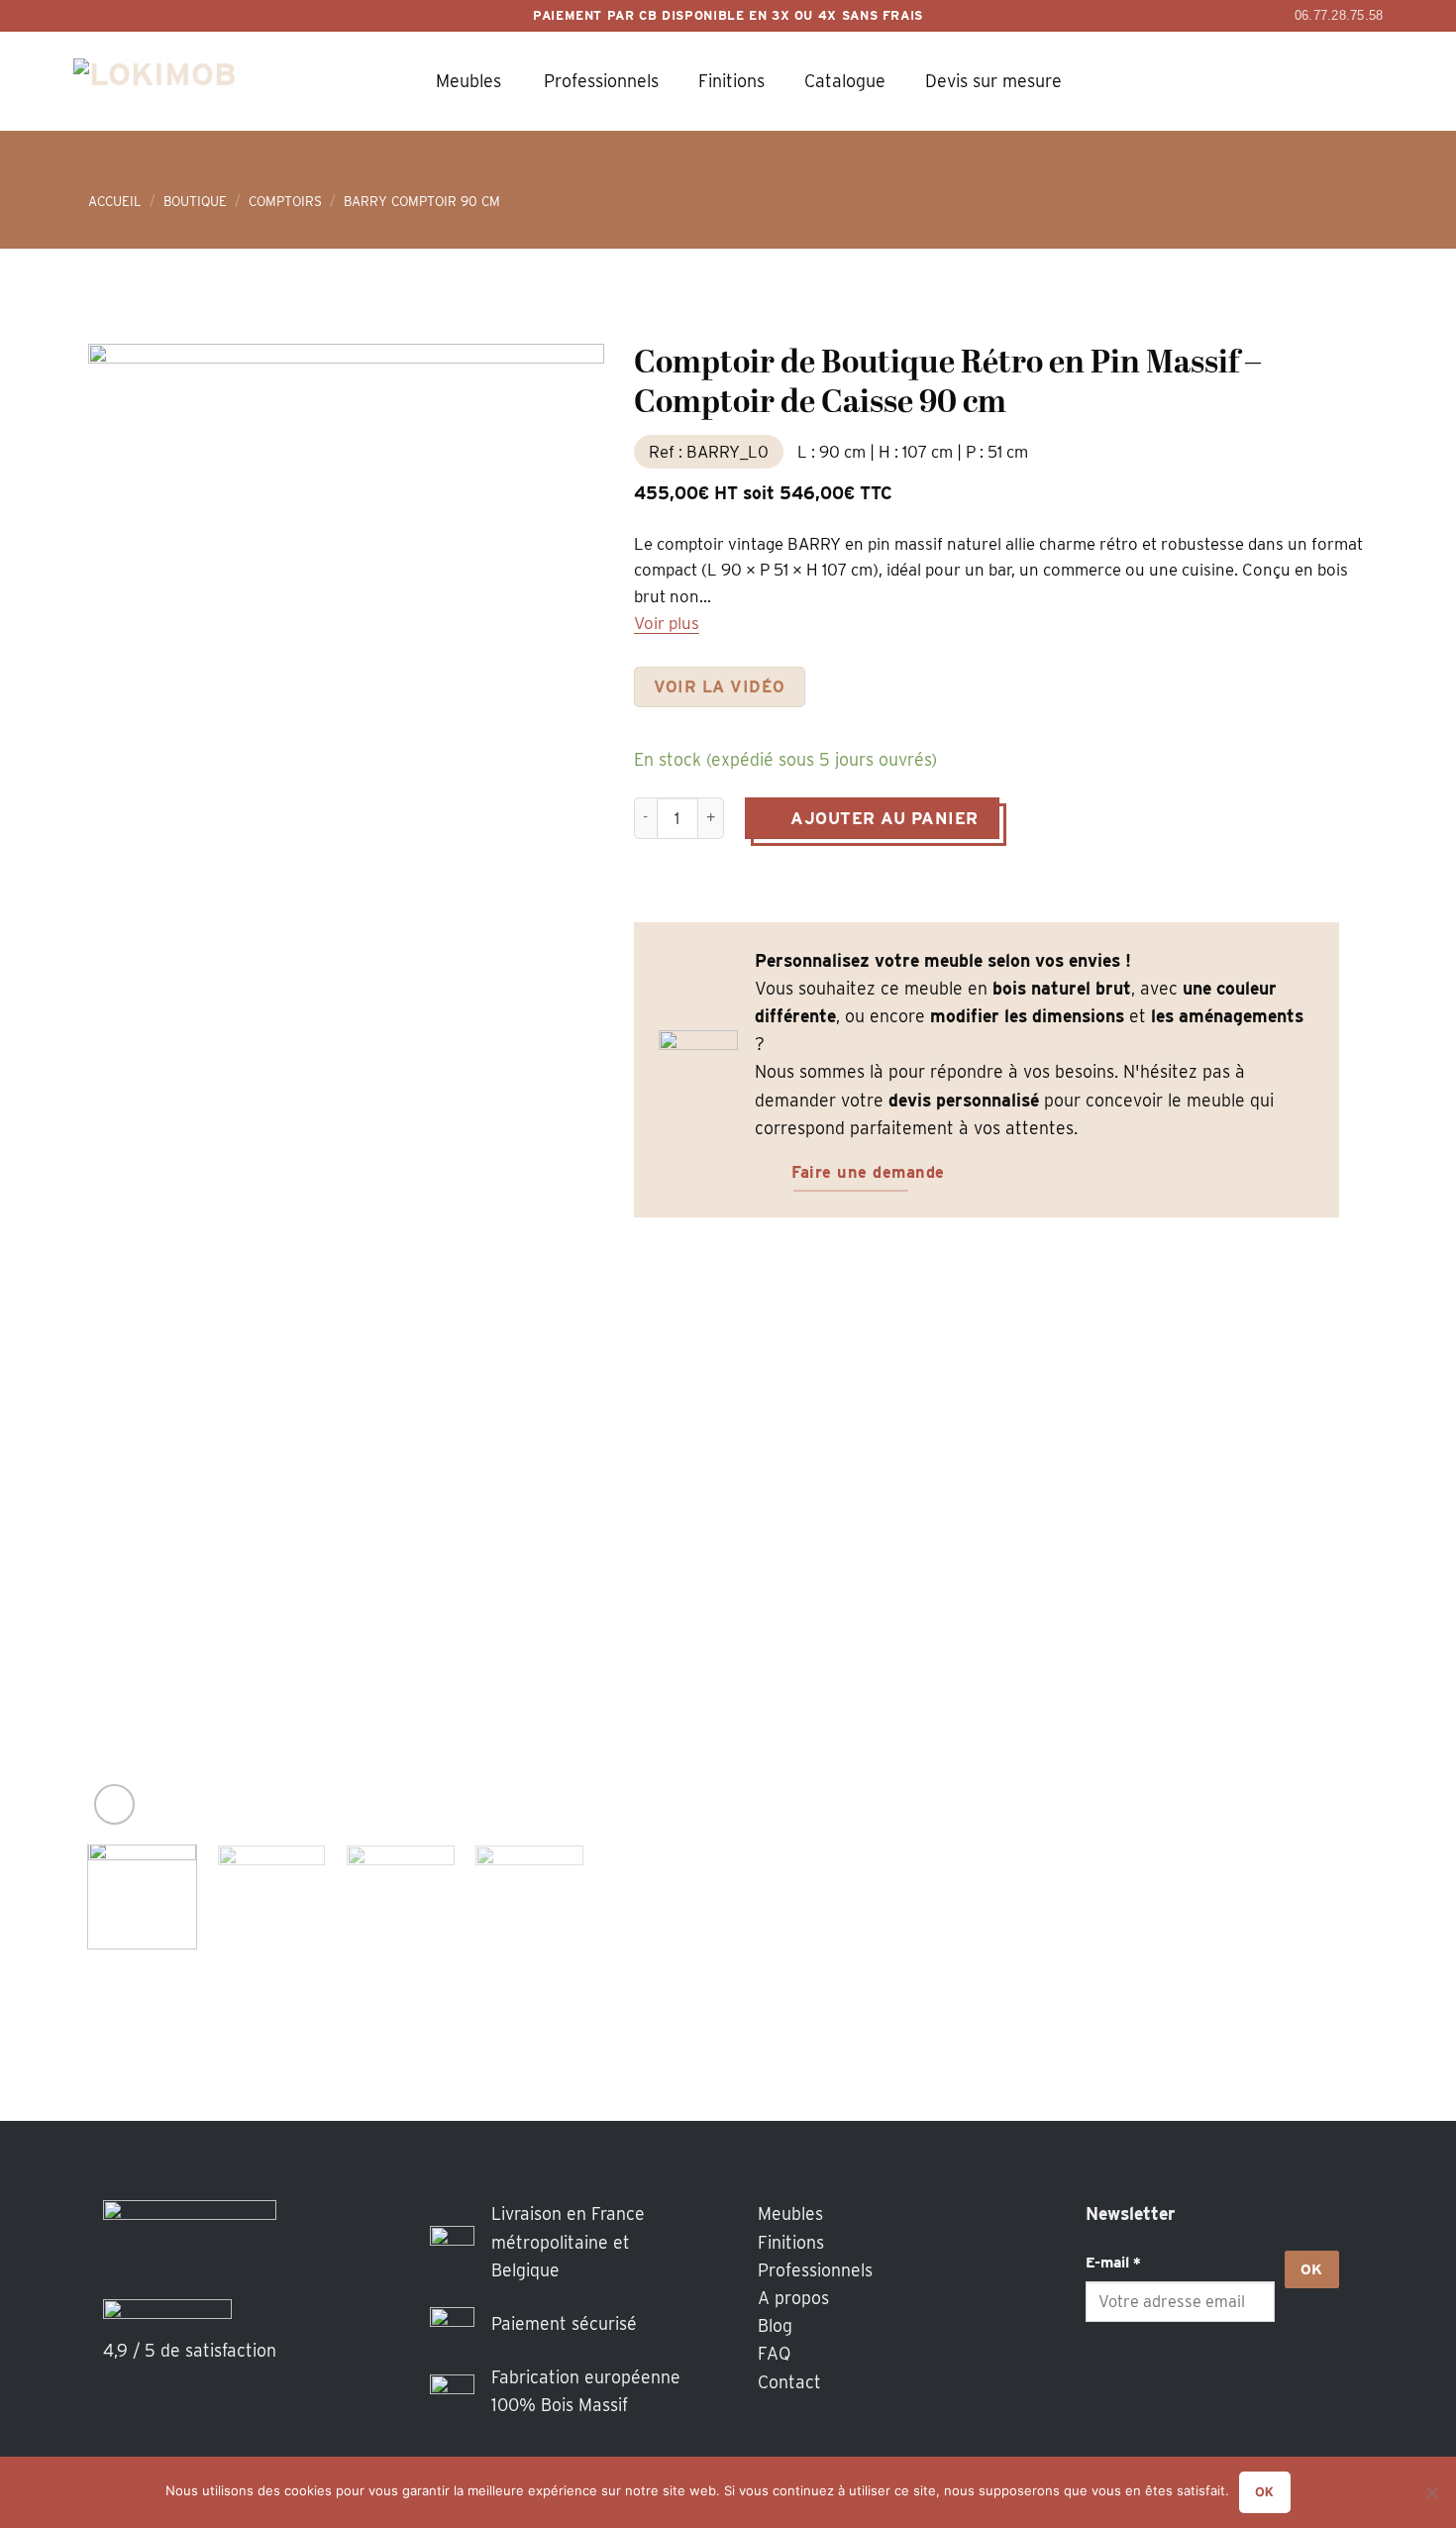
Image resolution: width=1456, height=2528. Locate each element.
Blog (775, 2325)
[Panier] (1258, 81)
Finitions (731, 81)
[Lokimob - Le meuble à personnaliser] (177, 81)
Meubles (468, 81)
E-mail (1113, 2262)
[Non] (1431, 2498)
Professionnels (601, 81)
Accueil (115, 201)
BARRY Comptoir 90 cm (422, 201)
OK (1312, 2269)
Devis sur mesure (993, 81)
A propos (793, 2298)
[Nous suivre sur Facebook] (1106, 2381)
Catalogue (845, 81)
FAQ (774, 2353)
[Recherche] (1202, 81)
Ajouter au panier (884, 818)
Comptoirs (285, 201)
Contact (789, 2382)
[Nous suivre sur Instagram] (1148, 2381)
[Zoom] (114, 1804)
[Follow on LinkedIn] (1190, 2381)
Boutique (195, 201)
